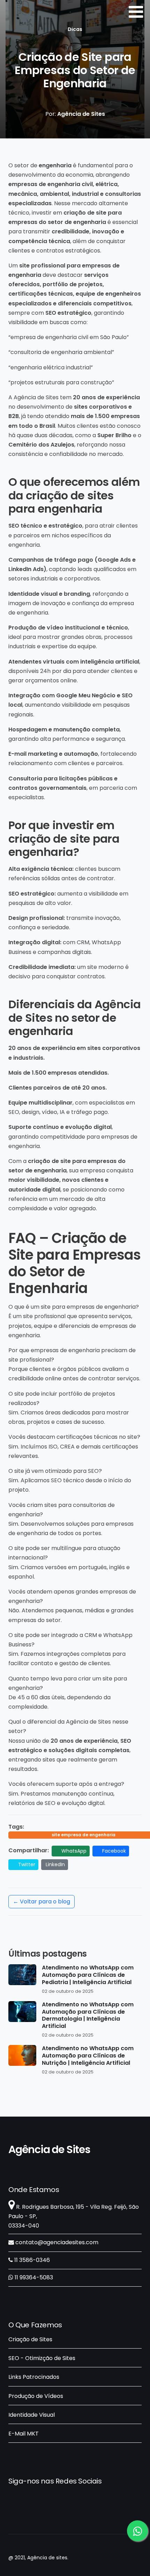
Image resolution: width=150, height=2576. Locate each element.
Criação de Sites (30, 2339)
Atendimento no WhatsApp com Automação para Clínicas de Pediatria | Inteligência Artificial (88, 1975)
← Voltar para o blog (42, 1901)
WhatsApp (73, 1851)
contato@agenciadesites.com (56, 2242)
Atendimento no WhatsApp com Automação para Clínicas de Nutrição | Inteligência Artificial (88, 2056)
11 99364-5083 (33, 2277)
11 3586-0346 (31, 2260)
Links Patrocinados (34, 2377)
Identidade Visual (32, 2415)
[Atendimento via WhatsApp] (137, 2531)
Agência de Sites (49, 2150)
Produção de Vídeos (36, 2396)
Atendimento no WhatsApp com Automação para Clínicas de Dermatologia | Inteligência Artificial (88, 2016)
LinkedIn (55, 1864)
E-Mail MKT (24, 2434)
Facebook (113, 1851)
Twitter (26, 1864)
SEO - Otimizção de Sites (42, 2358)
